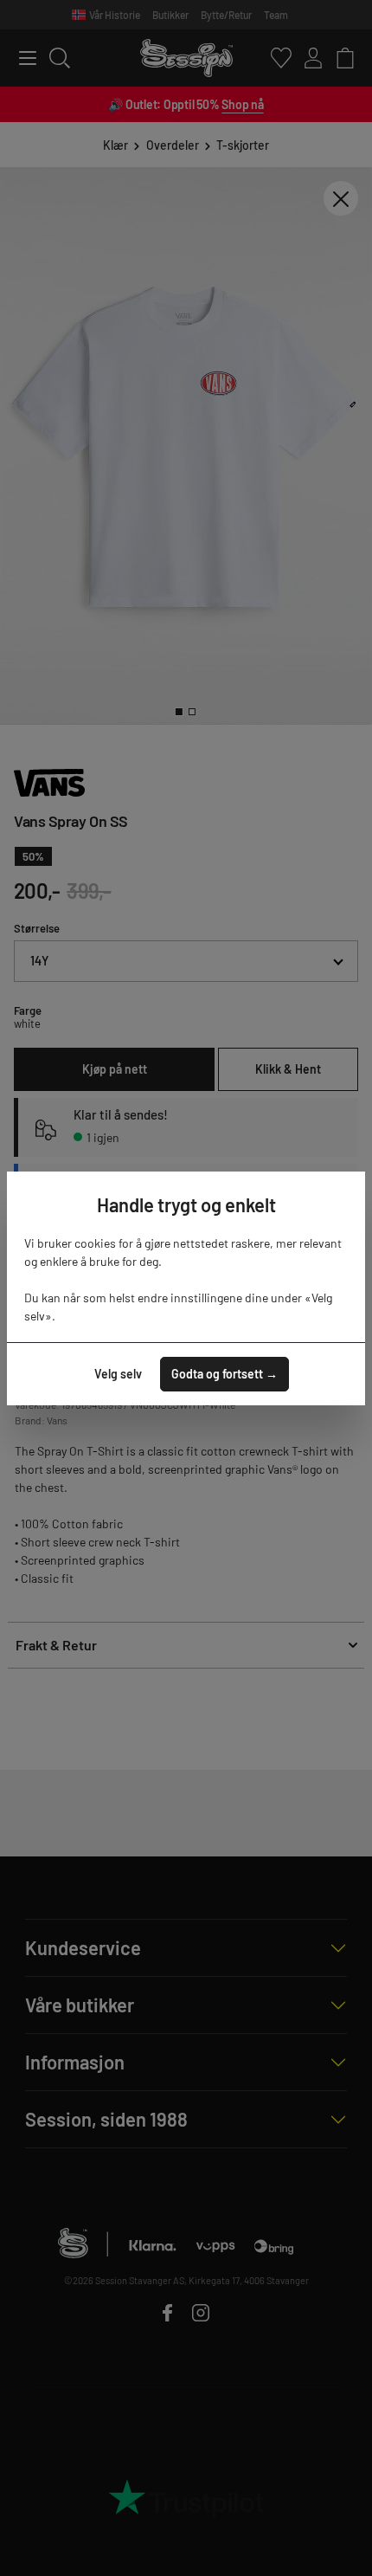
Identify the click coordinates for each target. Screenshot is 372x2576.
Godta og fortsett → (224, 1374)
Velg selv (118, 1374)
